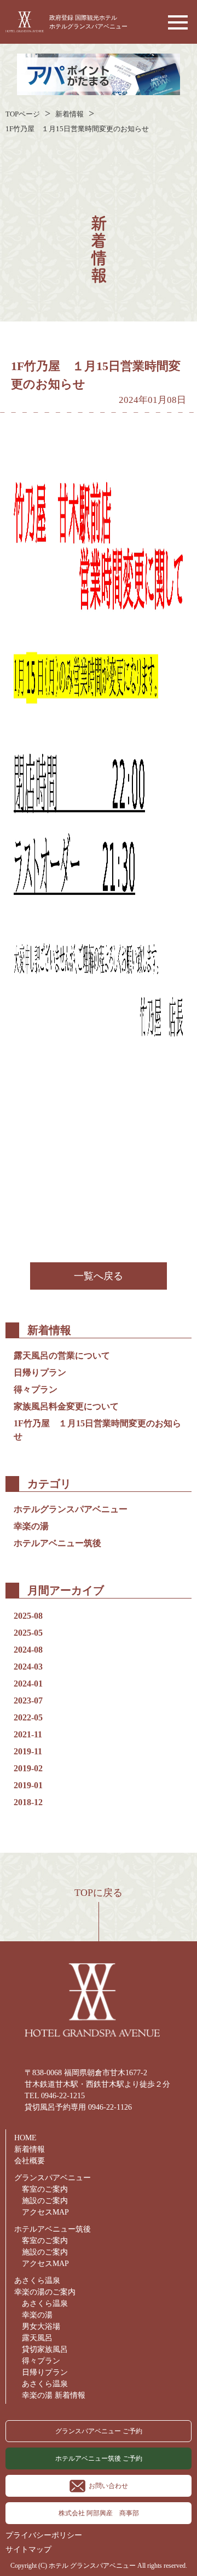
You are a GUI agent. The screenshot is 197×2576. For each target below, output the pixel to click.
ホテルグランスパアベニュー (71, 1509)
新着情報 (69, 114)
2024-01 (28, 1684)
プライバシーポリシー (44, 2535)
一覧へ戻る (99, 1276)
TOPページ (23, 114)
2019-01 (28, 1785)
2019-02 (28, 1768)
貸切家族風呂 (45, 2349)
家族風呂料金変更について (66, 1406)
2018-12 (28, 1802)
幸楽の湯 (31, 1526)
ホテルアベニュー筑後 (57, 1543)
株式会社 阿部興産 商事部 (99, 2513)
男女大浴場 (41, 2326)
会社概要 (30, 2161)
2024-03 (28, 1667)
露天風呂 (37, 2338)
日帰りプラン (40, 1372)
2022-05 (28, 1717)
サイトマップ (28, 2549)
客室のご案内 (45, 2189)
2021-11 (28, 1734)
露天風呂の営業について (62, 1356)
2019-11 (28, 1751)
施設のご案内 (45, 2201)
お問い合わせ (108, 2486)
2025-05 (28, 1633)
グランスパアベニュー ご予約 (99, 2431)
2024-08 (28, 1650)
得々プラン (36, 1389)
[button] (175, 22)
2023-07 (28, 1700)
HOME (25, 2138)
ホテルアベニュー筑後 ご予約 (99, 2458)
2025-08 (28, 1616)
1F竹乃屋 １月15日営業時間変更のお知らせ (81, 129)
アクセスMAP (45, 2212)
